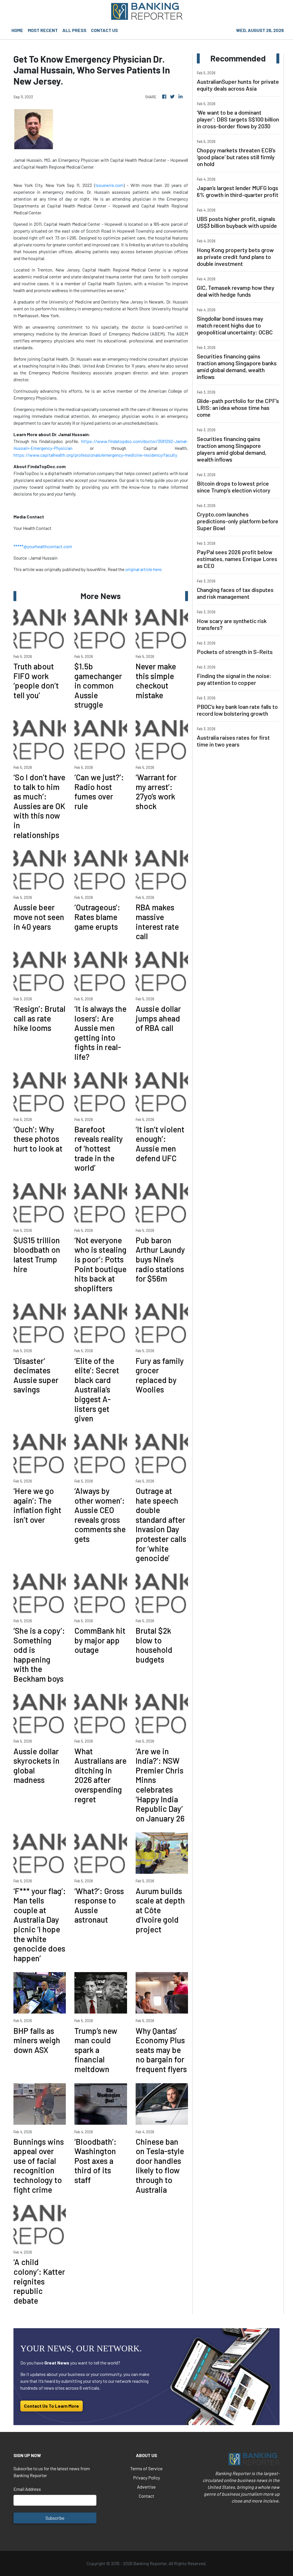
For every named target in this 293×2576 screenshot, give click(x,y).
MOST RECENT (43, 30)
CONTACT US (104, 30)
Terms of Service (146, 2468)
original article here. (144, 569)
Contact (146, 2496)
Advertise (146, 2487)
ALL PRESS (74, 30)
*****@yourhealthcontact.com (43, 546)
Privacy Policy (146, 2478)
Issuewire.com (109, 185)
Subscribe (55, 2518)
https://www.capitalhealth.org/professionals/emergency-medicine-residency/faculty (95, 455)
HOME (17, 30)
